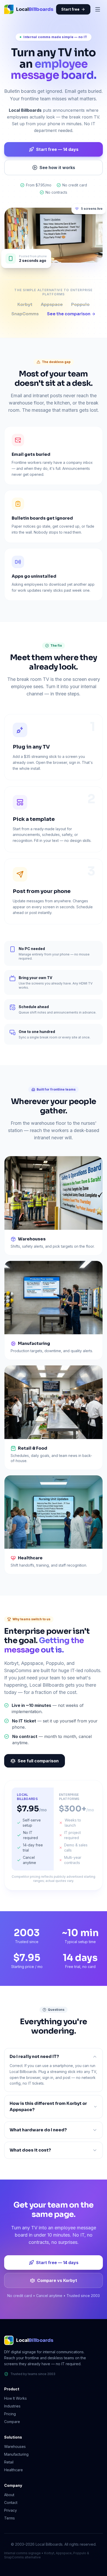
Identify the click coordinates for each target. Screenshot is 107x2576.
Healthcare (14, 2470)
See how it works (57, 167)
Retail (9, 2462)
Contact (11, 2502)
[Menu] (98, 9)
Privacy (11, 2510)
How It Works (15, 2398)
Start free (70, 9)
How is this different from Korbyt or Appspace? (48, 2107)
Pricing (10, 2414)
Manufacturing (16, 2454)
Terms (9, 2518)
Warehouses (15, 2446)
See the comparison (69, 314)
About (9, 2495)
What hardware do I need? (38, 2130)
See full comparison (38, 1761)
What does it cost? (30, 2150)
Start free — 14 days (57, 149)
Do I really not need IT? (34, 2057)
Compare (12, 2422)
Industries (12, 2406)
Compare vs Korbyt (57, 2280)
